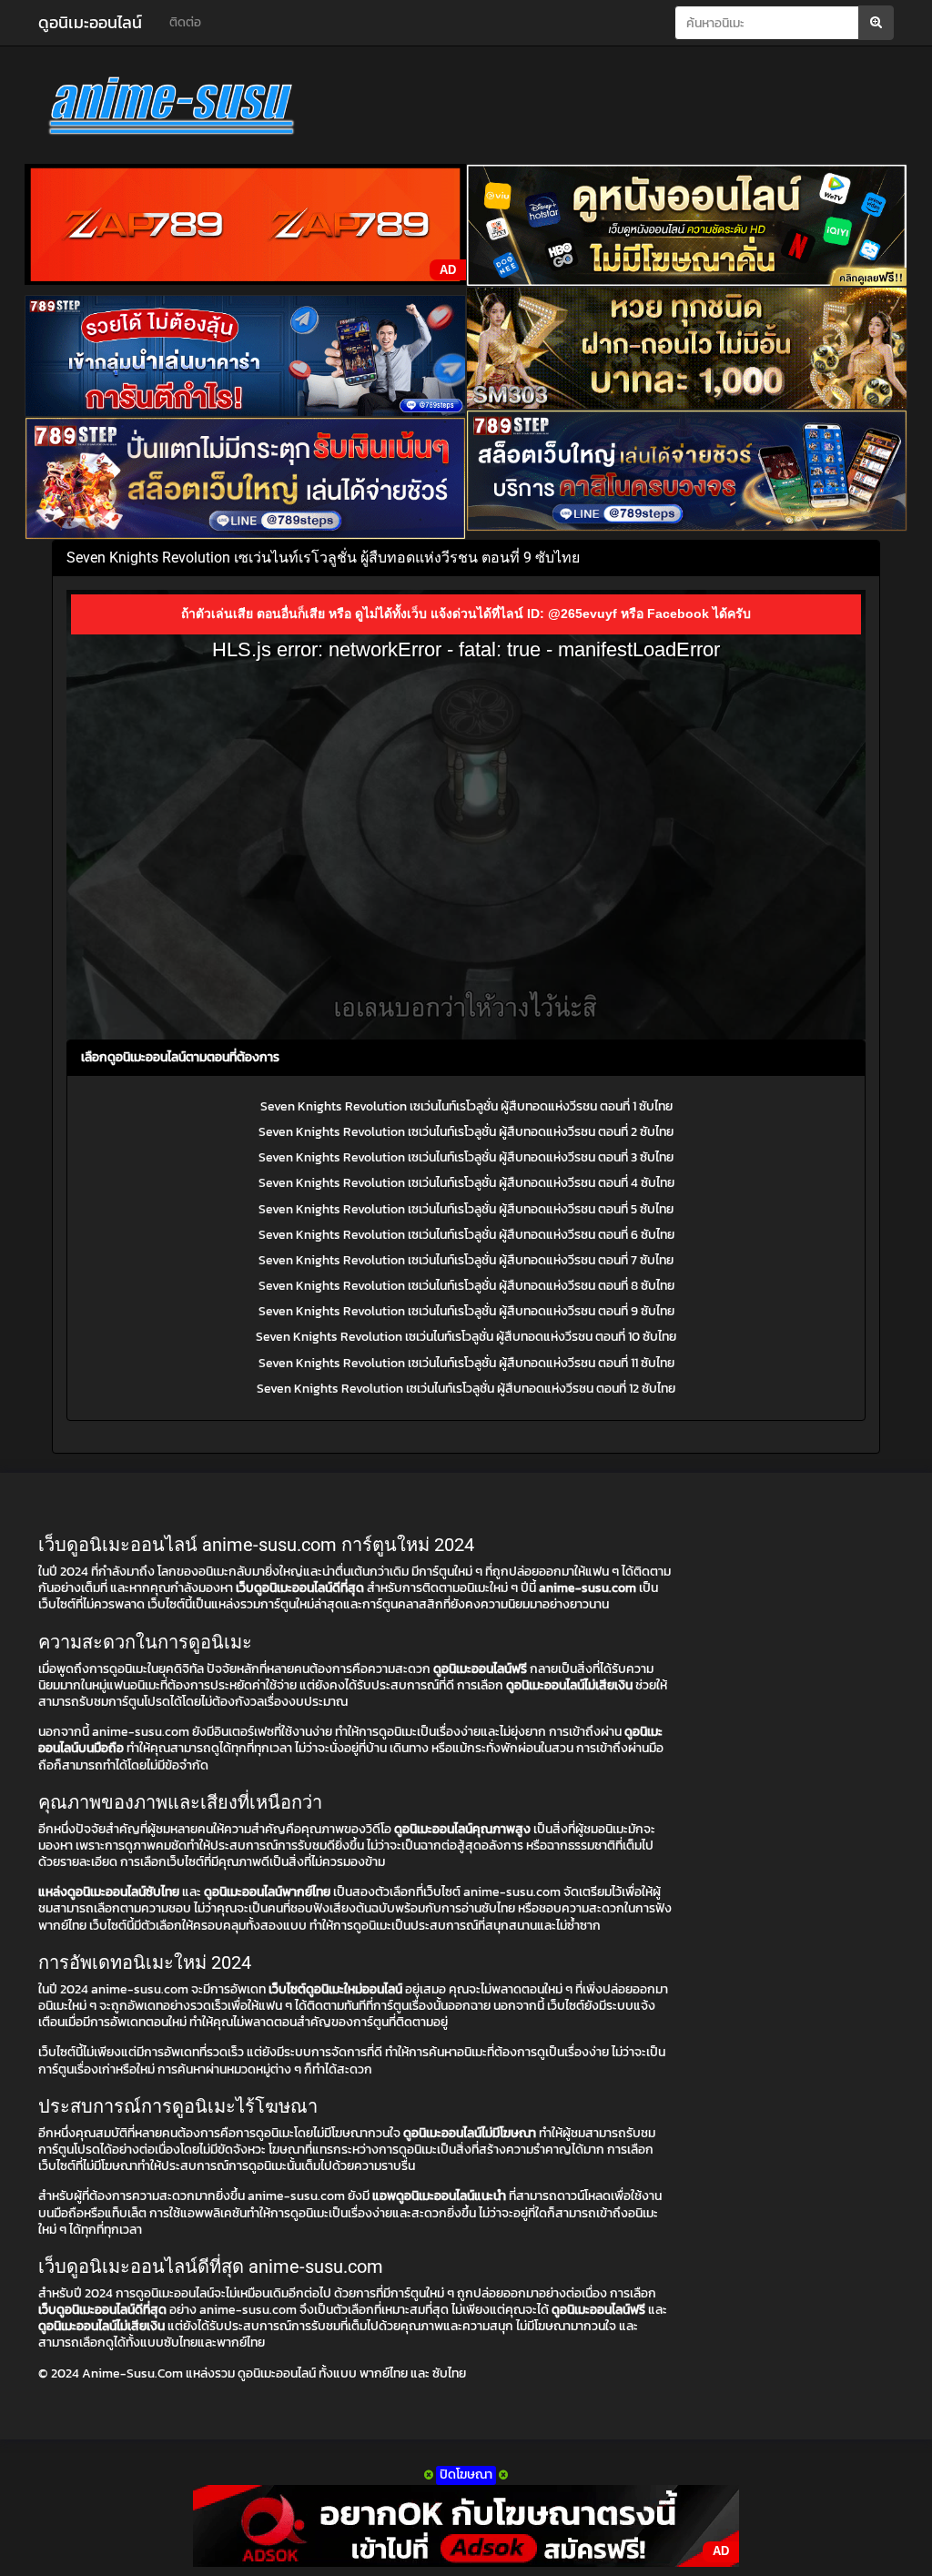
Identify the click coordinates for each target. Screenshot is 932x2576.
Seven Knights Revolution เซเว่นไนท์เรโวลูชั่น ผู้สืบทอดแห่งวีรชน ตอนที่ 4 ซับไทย (466, 1183)
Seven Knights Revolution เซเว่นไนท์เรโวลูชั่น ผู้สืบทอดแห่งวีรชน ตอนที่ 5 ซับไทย (466, 1209)
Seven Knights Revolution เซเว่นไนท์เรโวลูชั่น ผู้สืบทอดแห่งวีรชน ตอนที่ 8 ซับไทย (466, 1286)
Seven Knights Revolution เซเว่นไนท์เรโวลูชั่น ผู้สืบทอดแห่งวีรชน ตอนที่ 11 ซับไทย (466, 1363)
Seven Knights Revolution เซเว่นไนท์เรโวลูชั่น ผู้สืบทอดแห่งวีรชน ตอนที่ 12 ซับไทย (466, 1389)
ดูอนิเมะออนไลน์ (90, 22)
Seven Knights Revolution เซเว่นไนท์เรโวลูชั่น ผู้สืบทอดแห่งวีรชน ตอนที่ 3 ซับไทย (466, 1157)
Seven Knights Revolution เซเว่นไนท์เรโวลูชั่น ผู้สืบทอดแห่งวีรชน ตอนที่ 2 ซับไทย (466, 1132)
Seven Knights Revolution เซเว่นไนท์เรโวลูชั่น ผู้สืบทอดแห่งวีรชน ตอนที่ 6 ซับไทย (466, 1235)
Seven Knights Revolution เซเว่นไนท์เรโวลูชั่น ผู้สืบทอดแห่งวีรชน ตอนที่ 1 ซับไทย (466, 1106)
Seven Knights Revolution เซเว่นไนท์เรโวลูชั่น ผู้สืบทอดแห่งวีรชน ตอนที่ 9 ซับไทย (466, 1311)
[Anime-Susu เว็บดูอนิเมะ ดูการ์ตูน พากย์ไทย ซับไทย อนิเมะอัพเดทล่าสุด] (172, 109)
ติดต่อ (185, 22)
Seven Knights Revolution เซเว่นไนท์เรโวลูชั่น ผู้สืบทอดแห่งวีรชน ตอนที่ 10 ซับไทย (466, 1337)
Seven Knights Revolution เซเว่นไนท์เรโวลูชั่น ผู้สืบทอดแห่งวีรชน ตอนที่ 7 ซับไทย (466, 1260)
